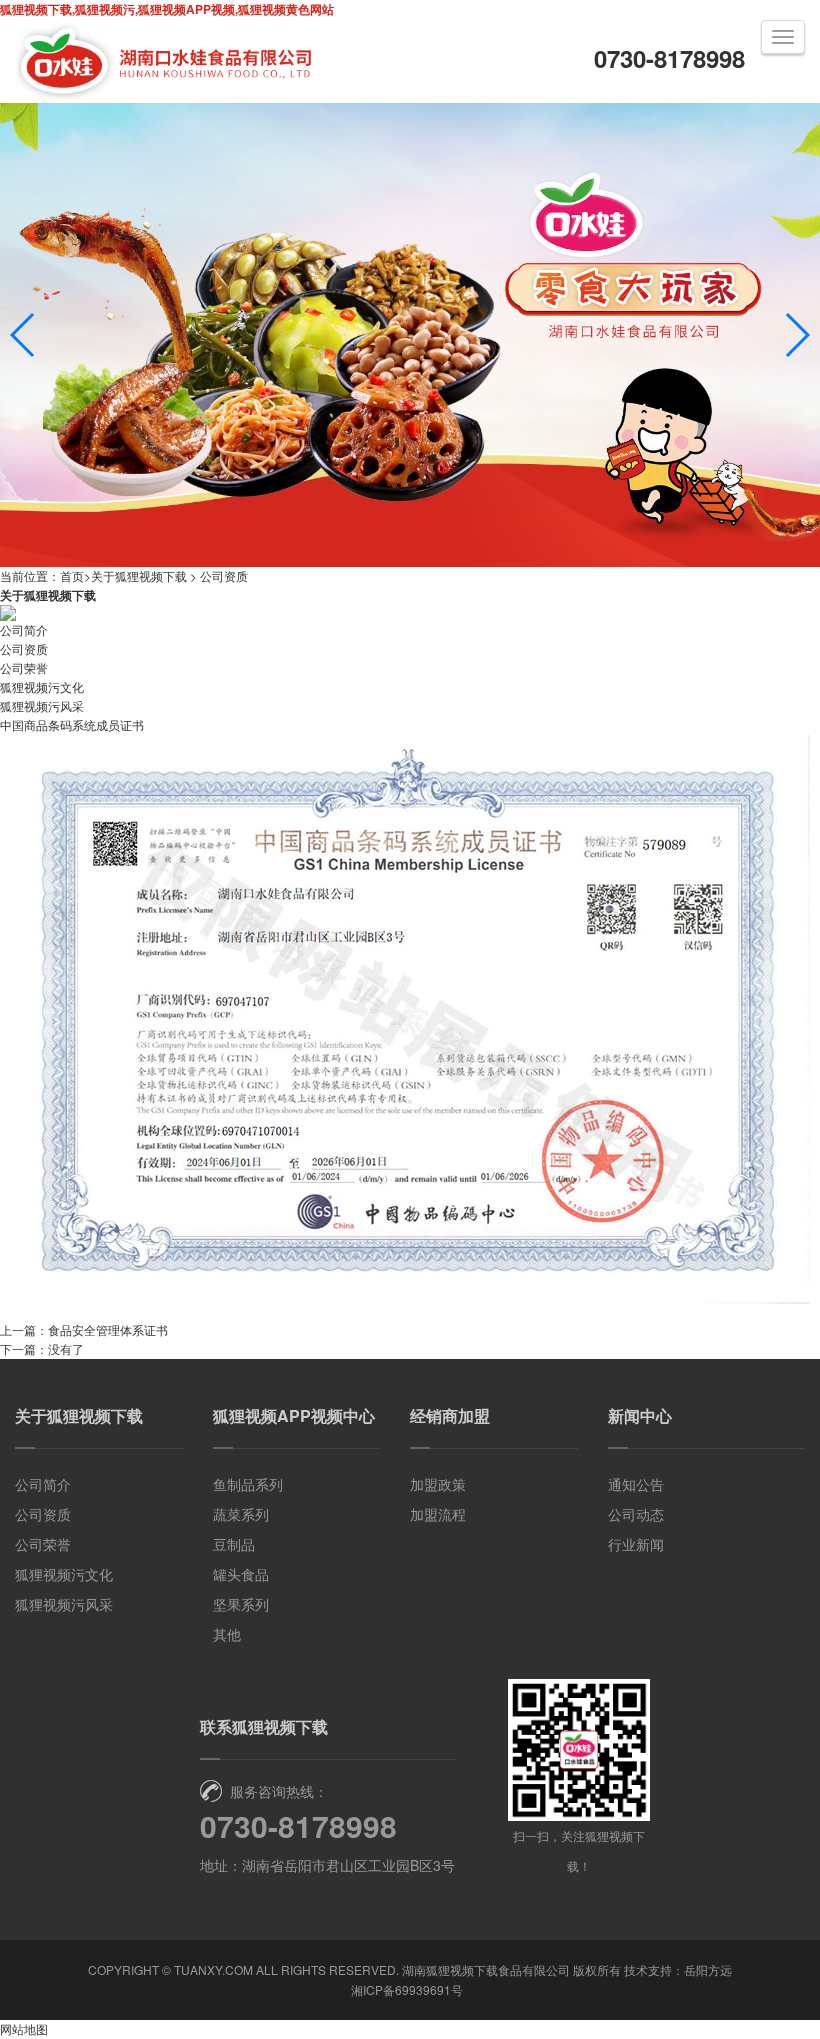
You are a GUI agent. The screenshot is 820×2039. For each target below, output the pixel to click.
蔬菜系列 (241, 1514)
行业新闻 (636, 1544)
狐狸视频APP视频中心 (294, 1415)
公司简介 (24, 629)
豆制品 (234, 1544)
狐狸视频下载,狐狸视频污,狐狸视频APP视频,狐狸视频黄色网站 (167, 9)
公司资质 (224, 575)
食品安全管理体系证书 (108, 1329)
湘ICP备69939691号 (407, 1989)
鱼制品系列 (248, 1484)
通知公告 (636, 1484)
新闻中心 (640, 1415)
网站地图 (24, 2028)
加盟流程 (438, 1514)
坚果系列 (241, 1604)
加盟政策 (438, 1484)
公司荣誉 (24, 667)
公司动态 (636, 1514)
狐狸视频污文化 (42, 686)
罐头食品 (241, 1574)
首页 (72, 575)
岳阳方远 (708, 1969)
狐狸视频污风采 (42, 705)
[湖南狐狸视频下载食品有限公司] (165, 97)
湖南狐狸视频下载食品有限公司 (486, 1969)
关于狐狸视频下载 (139, 575)
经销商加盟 (450, 1415)
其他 (227, 1634)
